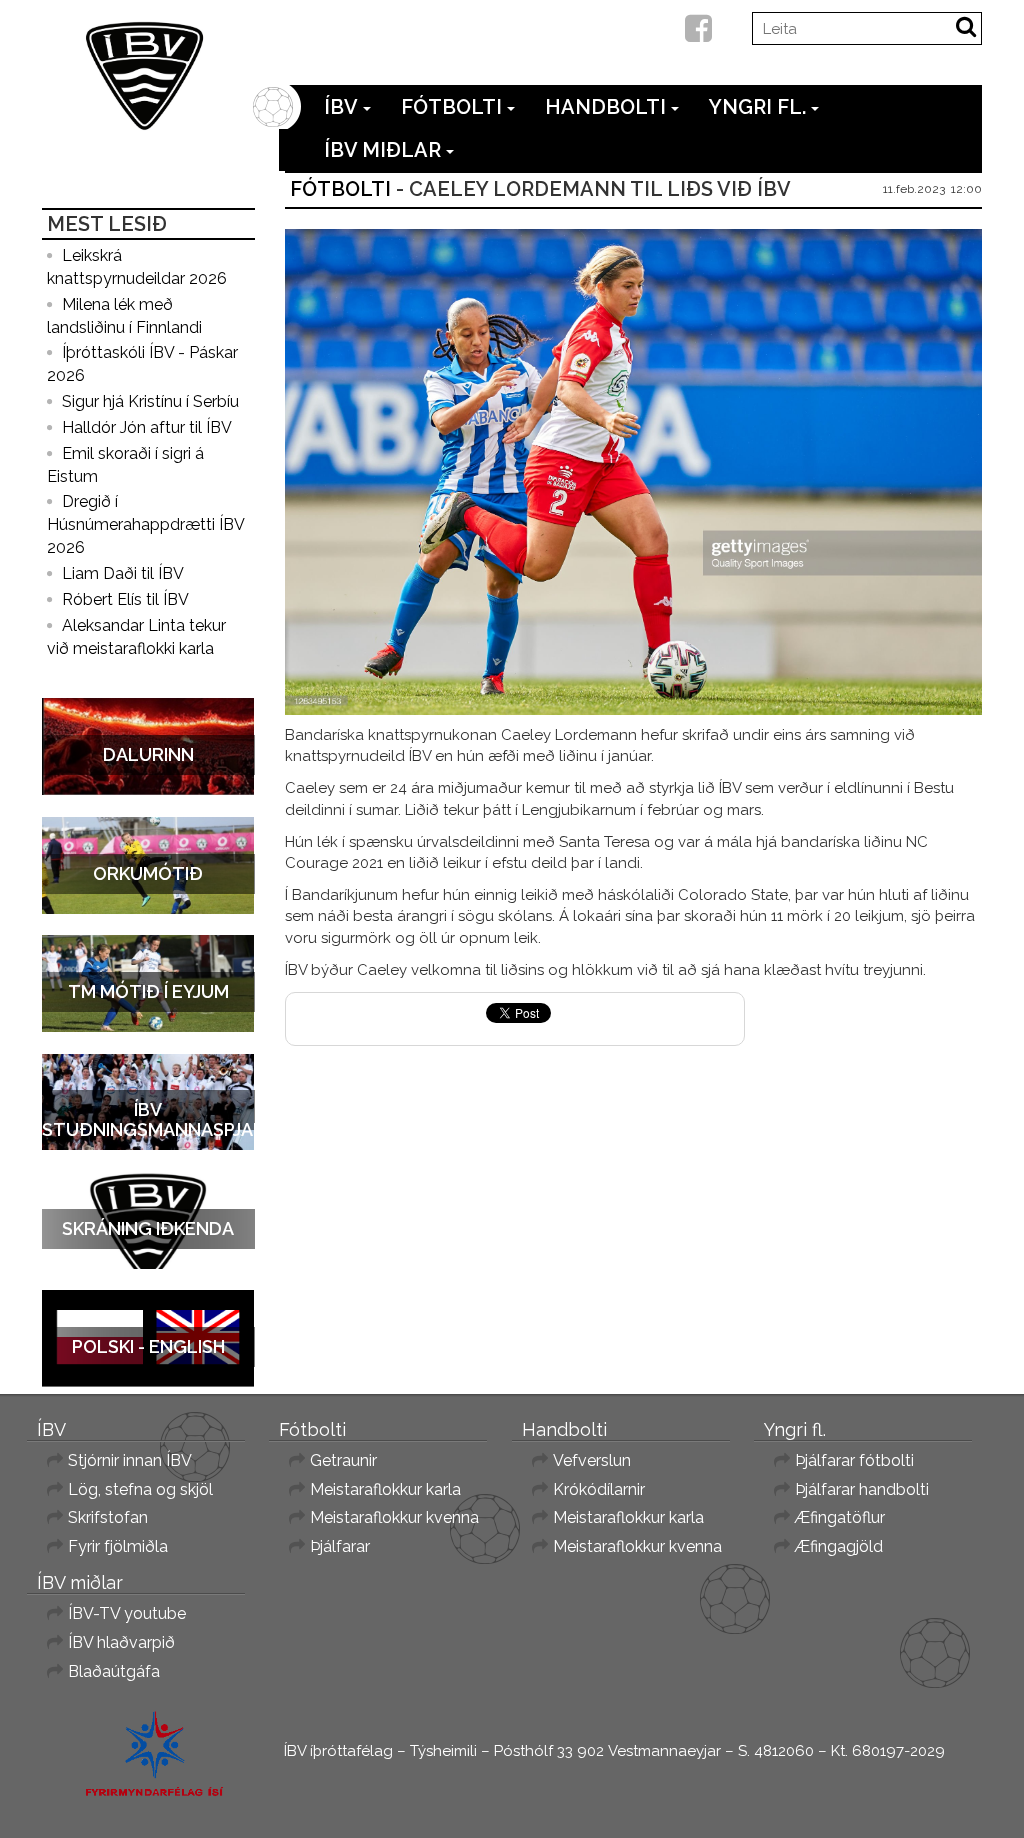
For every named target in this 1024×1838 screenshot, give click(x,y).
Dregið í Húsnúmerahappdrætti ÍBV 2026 (145, 524)
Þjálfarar (340, 1546)
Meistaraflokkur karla (385, 1489)
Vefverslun (592, 1460)
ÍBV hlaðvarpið (121, 1642)
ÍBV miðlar (382, 150)
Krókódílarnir (599, 1489)
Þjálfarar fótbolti (854, 1460)
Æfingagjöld (839, 1546)
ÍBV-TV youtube (127, 1613)
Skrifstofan (108, 1517)
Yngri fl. (757, 107)
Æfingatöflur (840, 1517)
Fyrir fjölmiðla (118, 1546)
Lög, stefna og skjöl (140, 1489)
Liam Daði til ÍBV (123, 573)
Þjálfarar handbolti (862, 1489)
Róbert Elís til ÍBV (125, 599)
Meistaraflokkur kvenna (394, 1517)
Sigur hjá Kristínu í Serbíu (150, 401)
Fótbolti (451, 107)
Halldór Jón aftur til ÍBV (147, 427)
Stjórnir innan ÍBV (130, 1460)
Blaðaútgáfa (114, 1671)
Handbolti (605, 107)
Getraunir (343, 1460)
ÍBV (341, 107)
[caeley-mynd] (634, 472)
